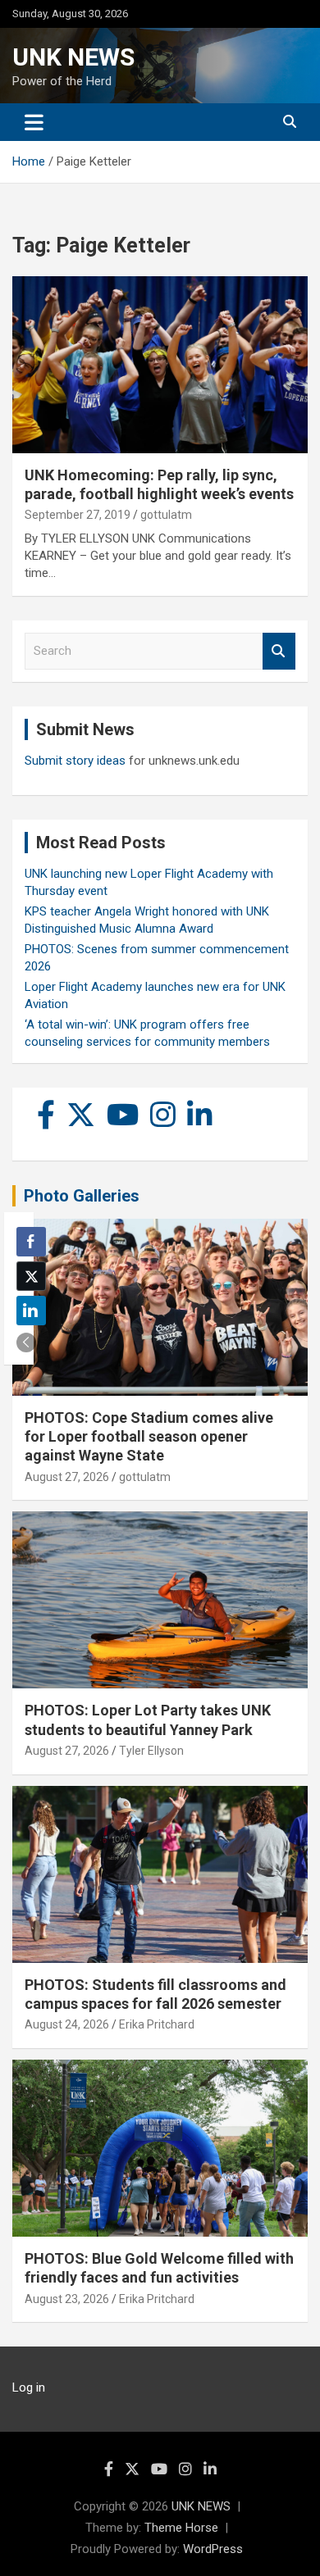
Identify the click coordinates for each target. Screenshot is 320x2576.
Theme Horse (181, 2528)
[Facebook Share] (31, 1242)
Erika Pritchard (157, 2024)
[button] (26, 1343)
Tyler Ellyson (151, 1751)
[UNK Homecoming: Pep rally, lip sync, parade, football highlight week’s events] (160, 364)
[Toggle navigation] (34, 122)
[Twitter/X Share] (31, 1276)
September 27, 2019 (78, 515)
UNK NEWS (73, 57)
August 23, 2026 (67, 2299)
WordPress (213, 2549)
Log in (29, 2387)
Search (279, 651)
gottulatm (166, 515)
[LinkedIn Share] (31, 1311)
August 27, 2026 (67, 1477)
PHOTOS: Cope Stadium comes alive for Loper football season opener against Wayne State (149, 1437)
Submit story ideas (75, 761)
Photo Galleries (82, 1196)
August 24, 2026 (67, 2024)
